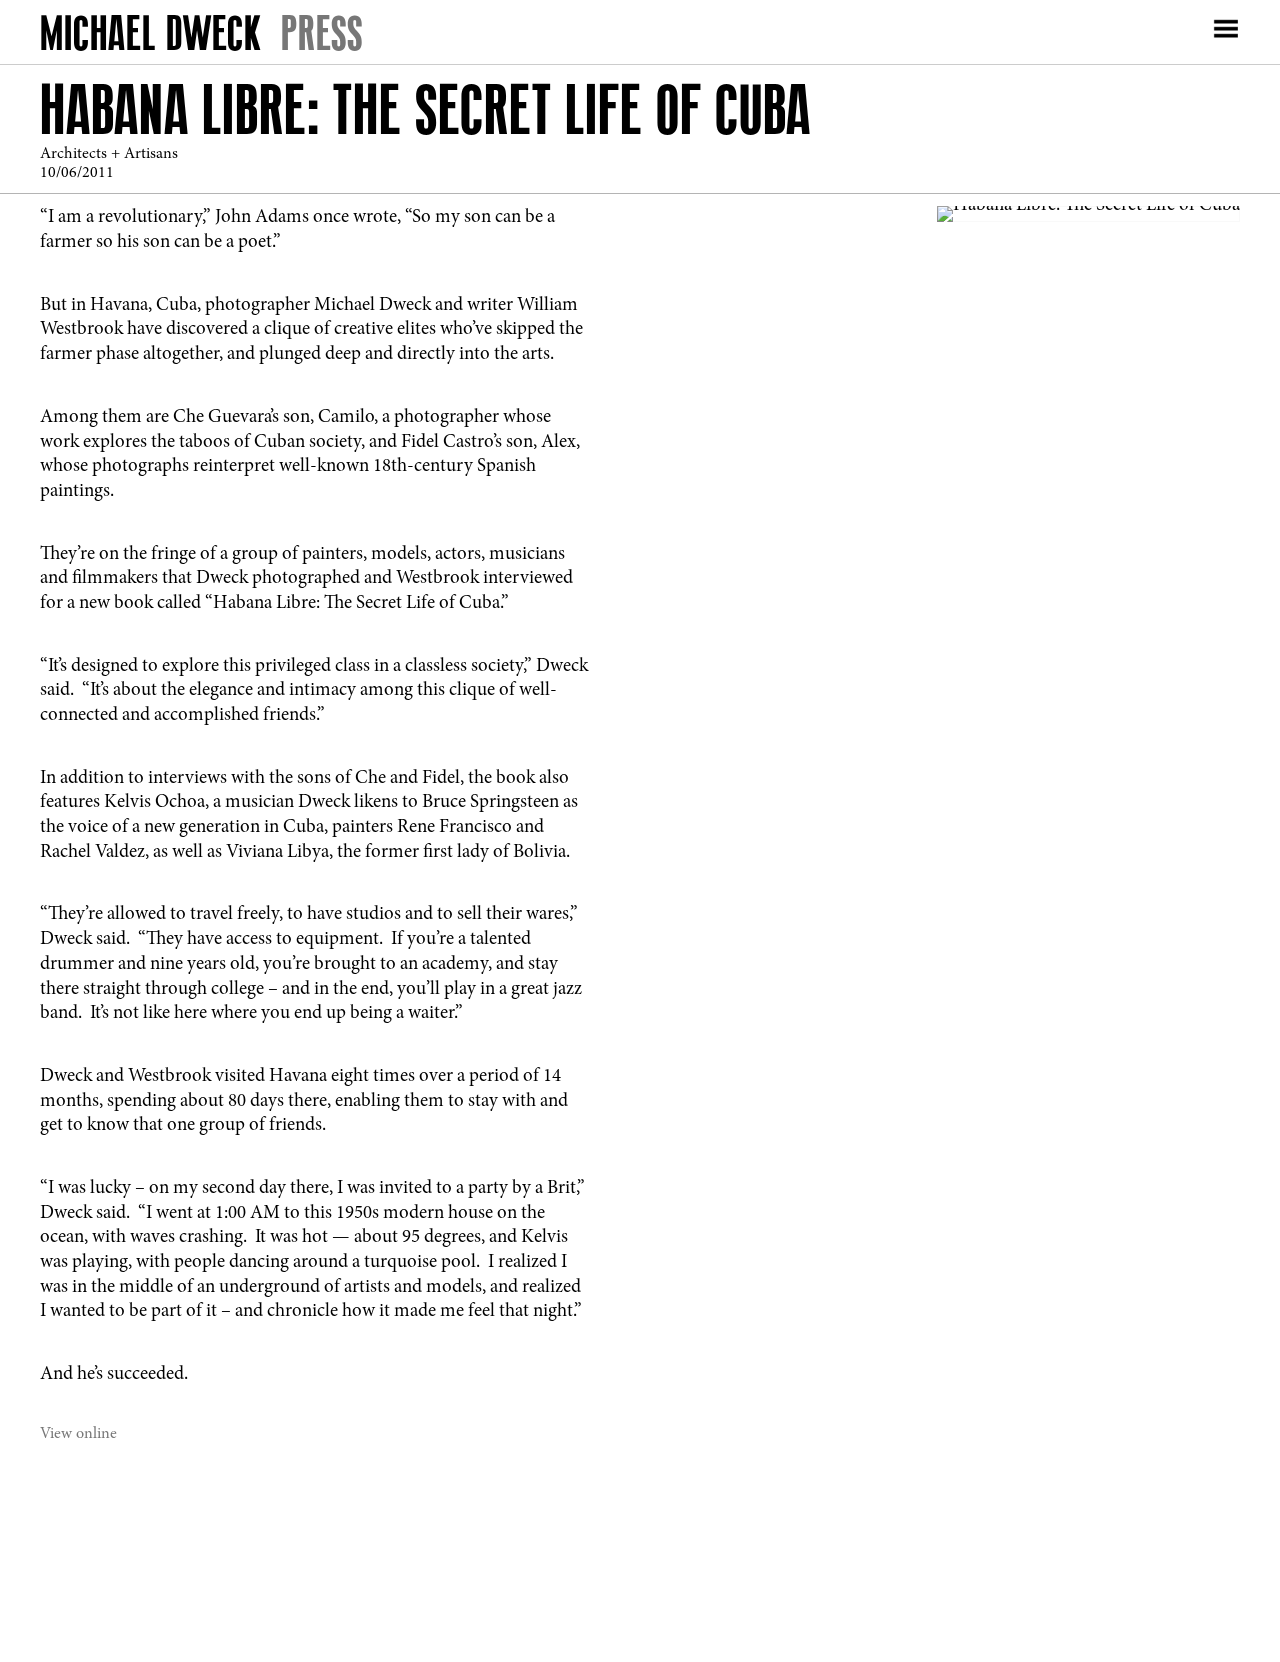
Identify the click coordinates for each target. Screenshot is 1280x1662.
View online (78, 1434)
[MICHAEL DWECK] (150, 37)
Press (322, 32)
